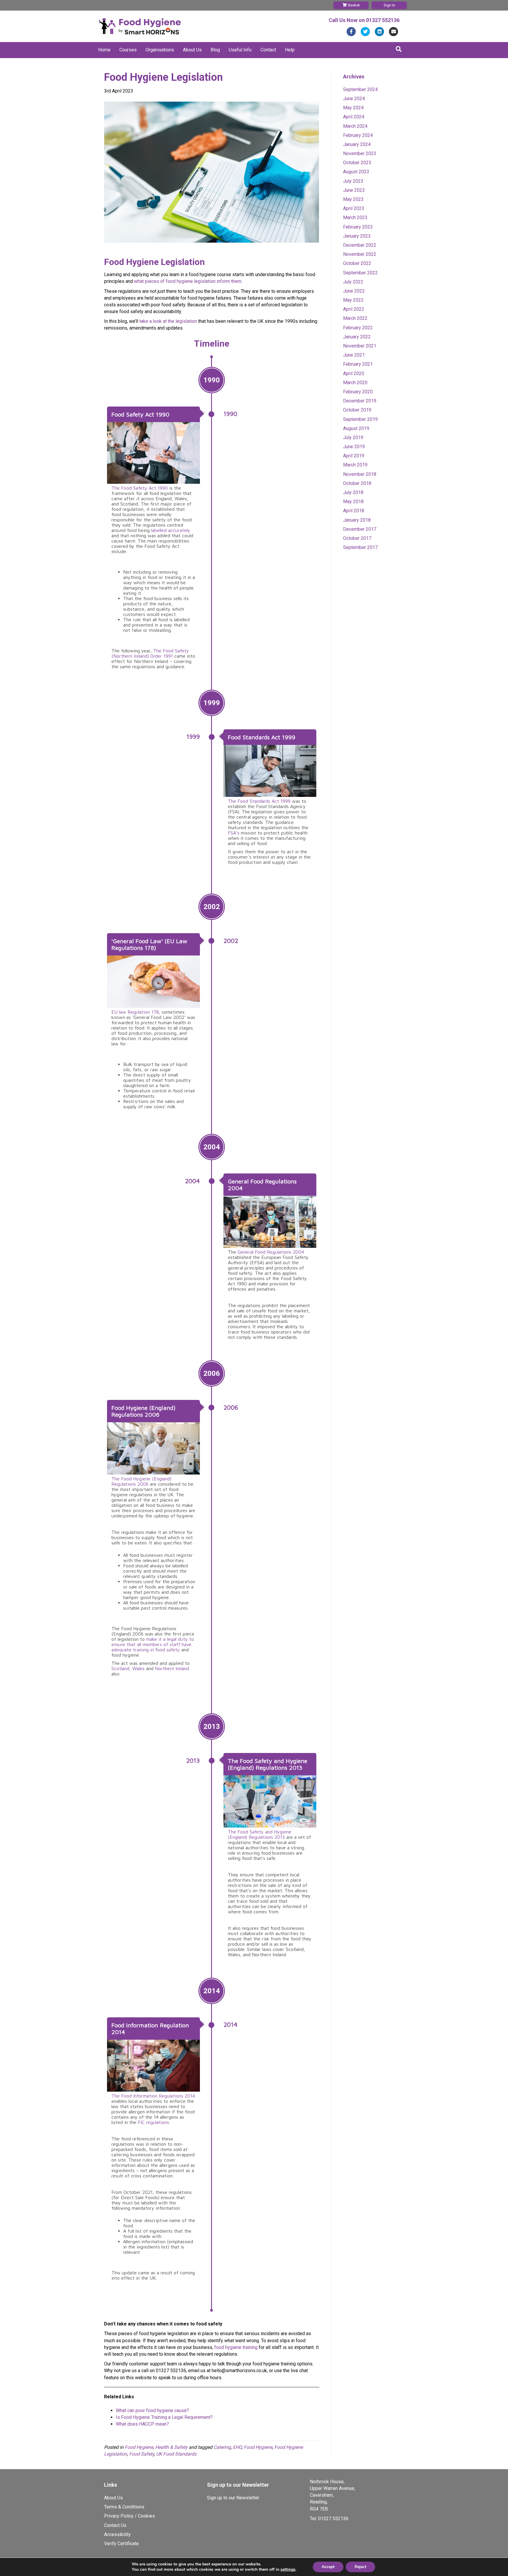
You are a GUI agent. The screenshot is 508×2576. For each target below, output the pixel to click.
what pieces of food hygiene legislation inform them (188, 281)
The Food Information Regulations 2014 (153, 2096)
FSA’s (234, 833)
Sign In (389, 5)
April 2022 (354, 309)
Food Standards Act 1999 (261, 737)
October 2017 (357, 538)
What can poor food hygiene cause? (152, 2410)
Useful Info (240, 50)
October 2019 (357, 410)
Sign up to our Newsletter (233, 2498)
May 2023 (353, 199)
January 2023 (357, 236)
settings (288, 2570)
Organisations (160, 50)
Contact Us (115, 2525)
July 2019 (353, 438)
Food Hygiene (139, 2447)
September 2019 (360, 419)
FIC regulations (153, 2122)
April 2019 (354, 456)
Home (104, 50)
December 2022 (360, 245)
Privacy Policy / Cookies (129, 2516)
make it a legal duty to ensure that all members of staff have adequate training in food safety (153, 1644)
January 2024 (357, 144)
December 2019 (360, 401)
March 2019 (355, 465)
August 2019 (356, 428)
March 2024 (355, 126)
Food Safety (142, 2454)
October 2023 (357, 163)
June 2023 (354, 190)
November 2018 (360, 474)
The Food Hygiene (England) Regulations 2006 (141, 1481)
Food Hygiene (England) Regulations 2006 (143, 1411)
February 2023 (358, 227)
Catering (222, 2447)
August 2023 (356, 172)
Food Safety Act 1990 (140, 414)
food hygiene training (236, 2347)
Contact (268, 50)
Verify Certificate (121, 2544)
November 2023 (360, 153)
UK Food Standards (176, 2454)
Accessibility (117, 2534)
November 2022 (360, 254)
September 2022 (360, 273)
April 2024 (354, 117)
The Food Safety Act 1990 (140, 488)
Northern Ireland (172, 1668)
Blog (215, 50)
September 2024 (360, 89)
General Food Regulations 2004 (271, 1252)
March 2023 (355, 218)
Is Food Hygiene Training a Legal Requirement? (164, 2417)
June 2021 (354, 355)
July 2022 (353, 282)
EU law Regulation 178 (135, 1012)
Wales (138, 1668)
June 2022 (354, 291)
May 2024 (353, 108)
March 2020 (355, 383)
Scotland (120, 1668)
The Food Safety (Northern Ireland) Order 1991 (150, 653)
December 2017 (360, 529)
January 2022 (357, 337)
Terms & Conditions (124, 2507)
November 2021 (360, 346)
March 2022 (355, 318)
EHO (237, 2447)
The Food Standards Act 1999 (259, 801)
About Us (192, 50)
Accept (328, 2567)
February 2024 (358, 135)
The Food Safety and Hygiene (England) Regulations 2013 (268, 1764)
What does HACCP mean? (142, 2424)
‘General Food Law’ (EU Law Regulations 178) (149, 944)
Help (290, 50)
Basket (354, 5)
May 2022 (353, 300)
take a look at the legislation (168, 321)
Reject (360, 2567)
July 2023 (353, 181)
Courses (128, 50)
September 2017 (360, 547)
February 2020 (358, 392)
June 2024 (354, 99)
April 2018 (354, 511)
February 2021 (358, 364)
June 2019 (354, 447)
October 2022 (357, 263)
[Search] (399, 49)
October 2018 (357, 483)
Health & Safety (171, 2447)
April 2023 (354, 208)
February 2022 (358, 328)
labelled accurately (171, 530)
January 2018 (357, 520)
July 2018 (353, 492)
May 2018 (353, 502)
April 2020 (354, 373)
